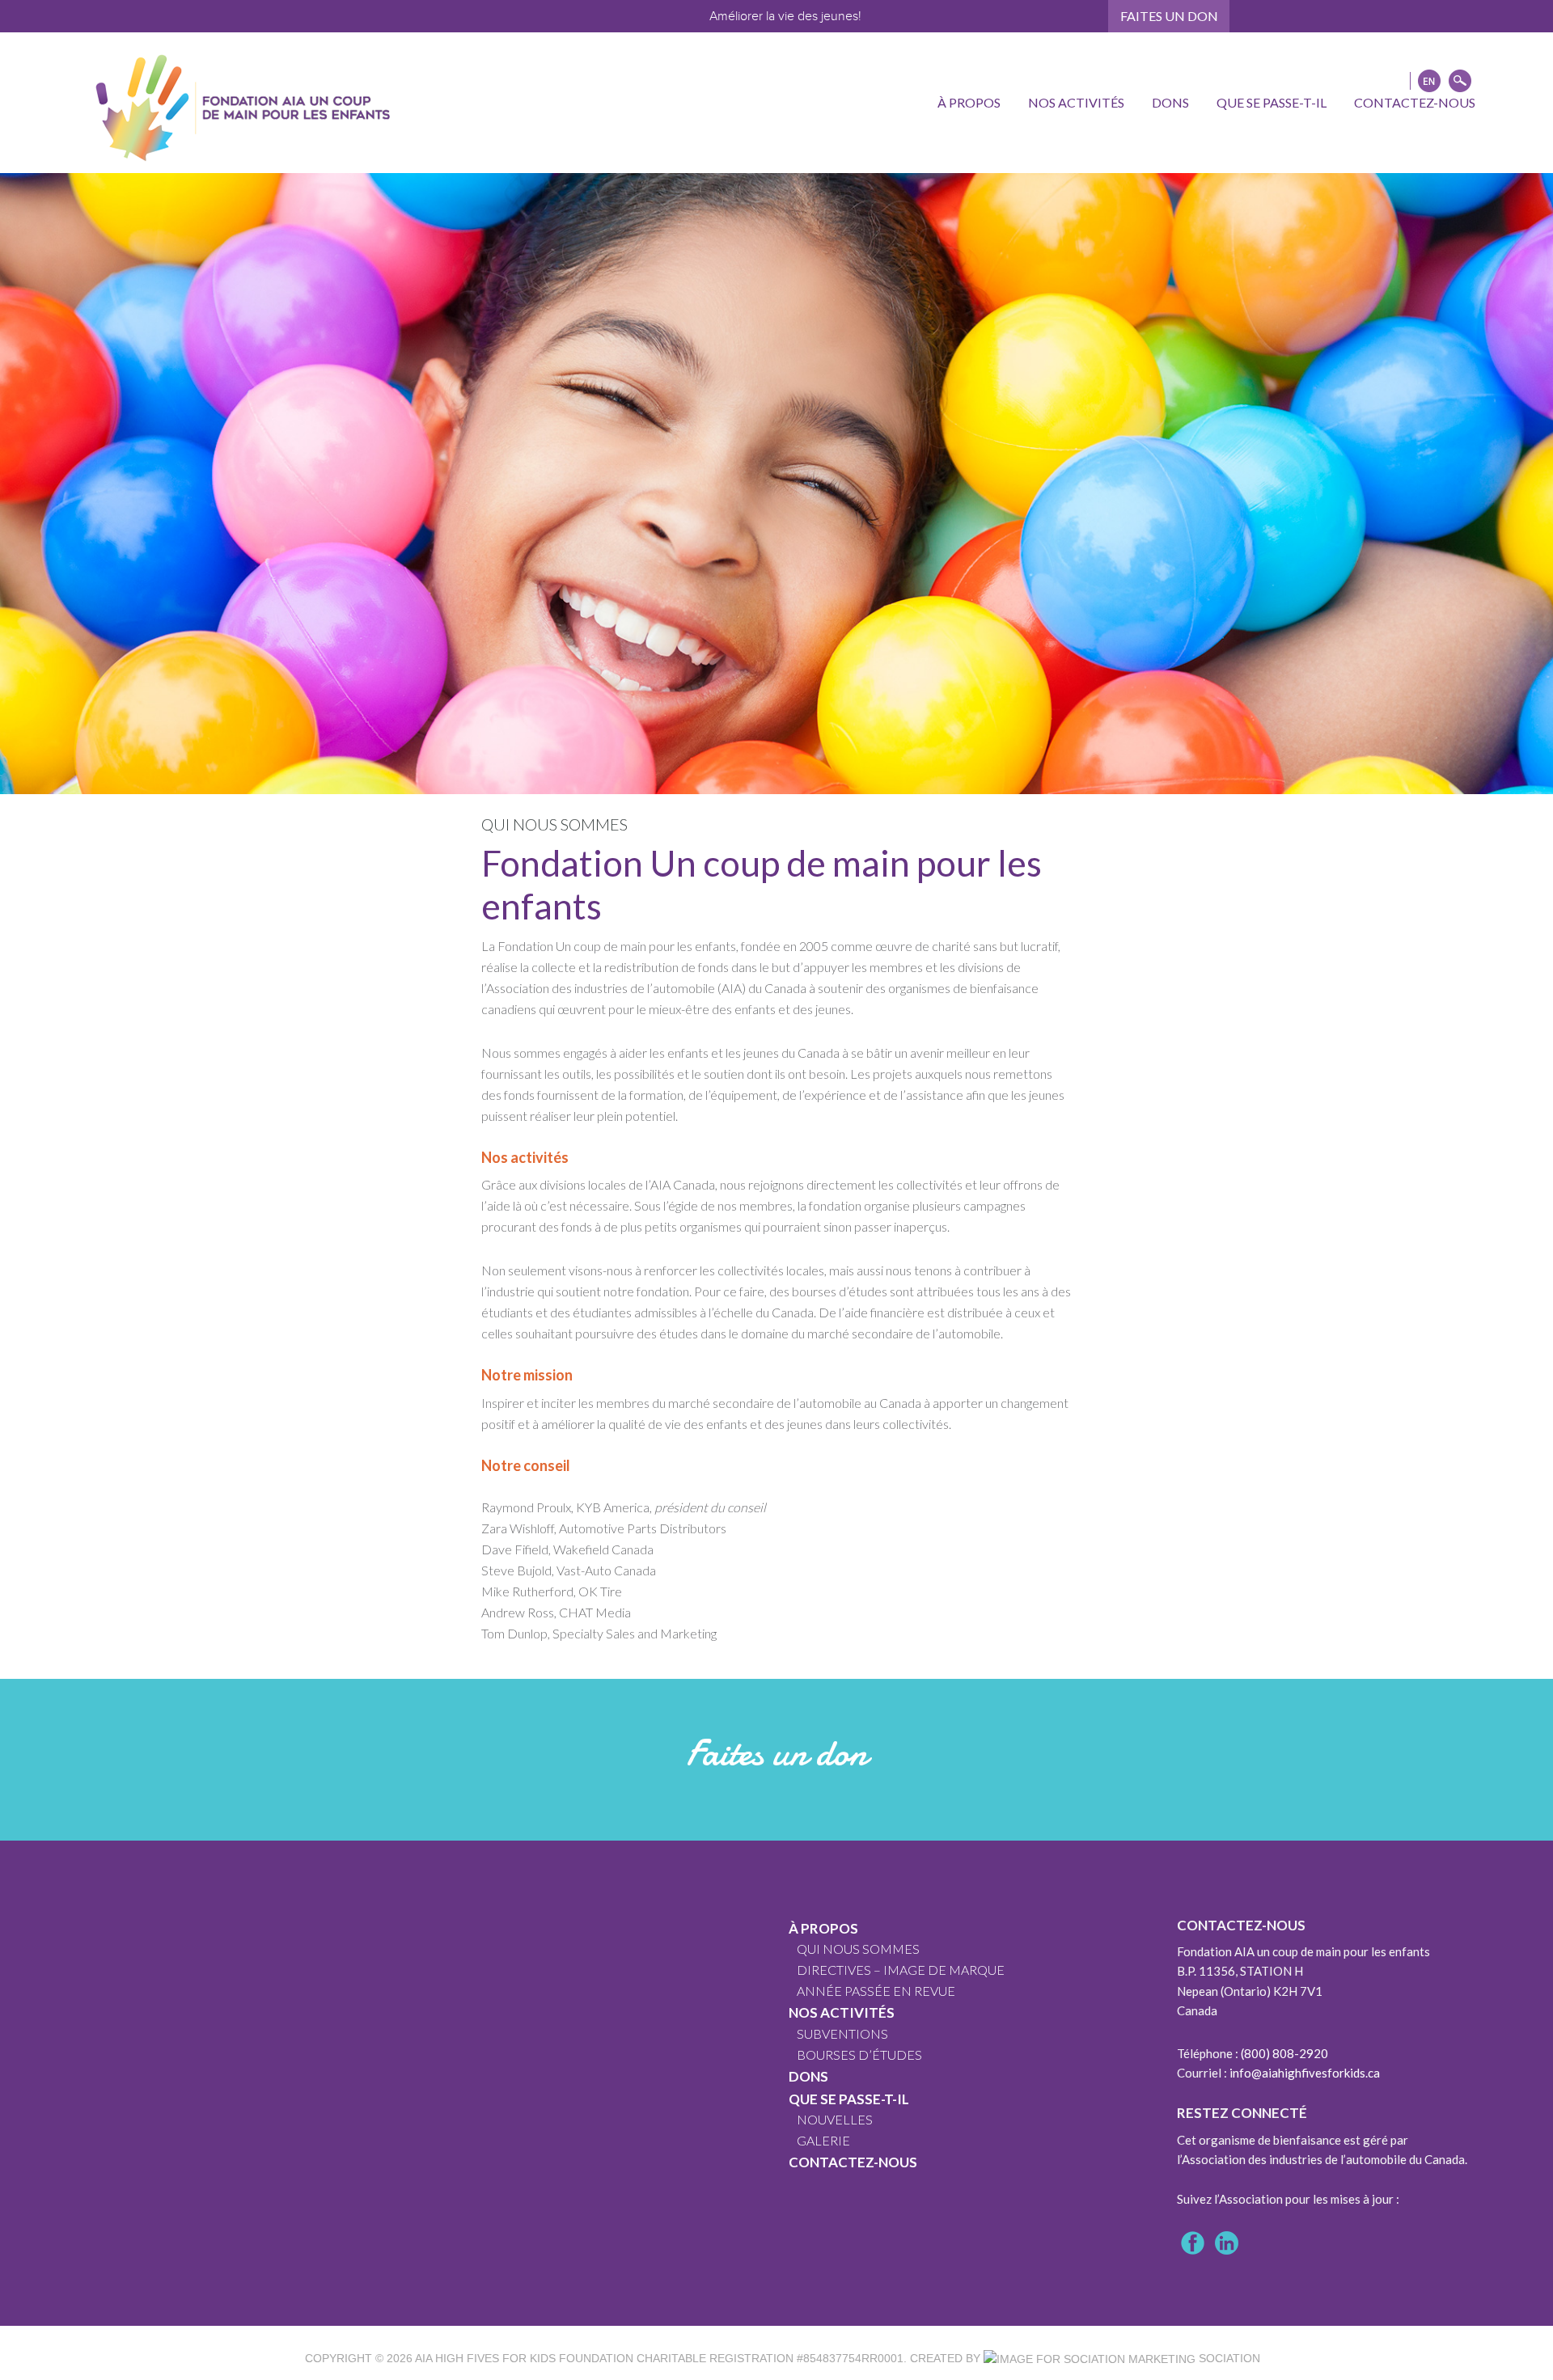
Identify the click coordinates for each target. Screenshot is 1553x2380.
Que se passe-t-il (849, 2099)
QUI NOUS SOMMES (858, 1949)
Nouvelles (835, 2119)
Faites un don (1169, 16)
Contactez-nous (853, 2162)
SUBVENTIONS (842, 2033)
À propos (823, 1928)
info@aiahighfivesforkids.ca (1305, 2073)
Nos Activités (842, 2012)
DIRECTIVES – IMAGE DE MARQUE (901, 1970)
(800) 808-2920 (1284, 2053)
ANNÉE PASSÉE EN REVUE (876, 1991)
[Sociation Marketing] (1090, 2358)
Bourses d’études (859, 2054)
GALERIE (823, 2140)
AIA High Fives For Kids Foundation (524, 2358)
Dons (808, 2076)
